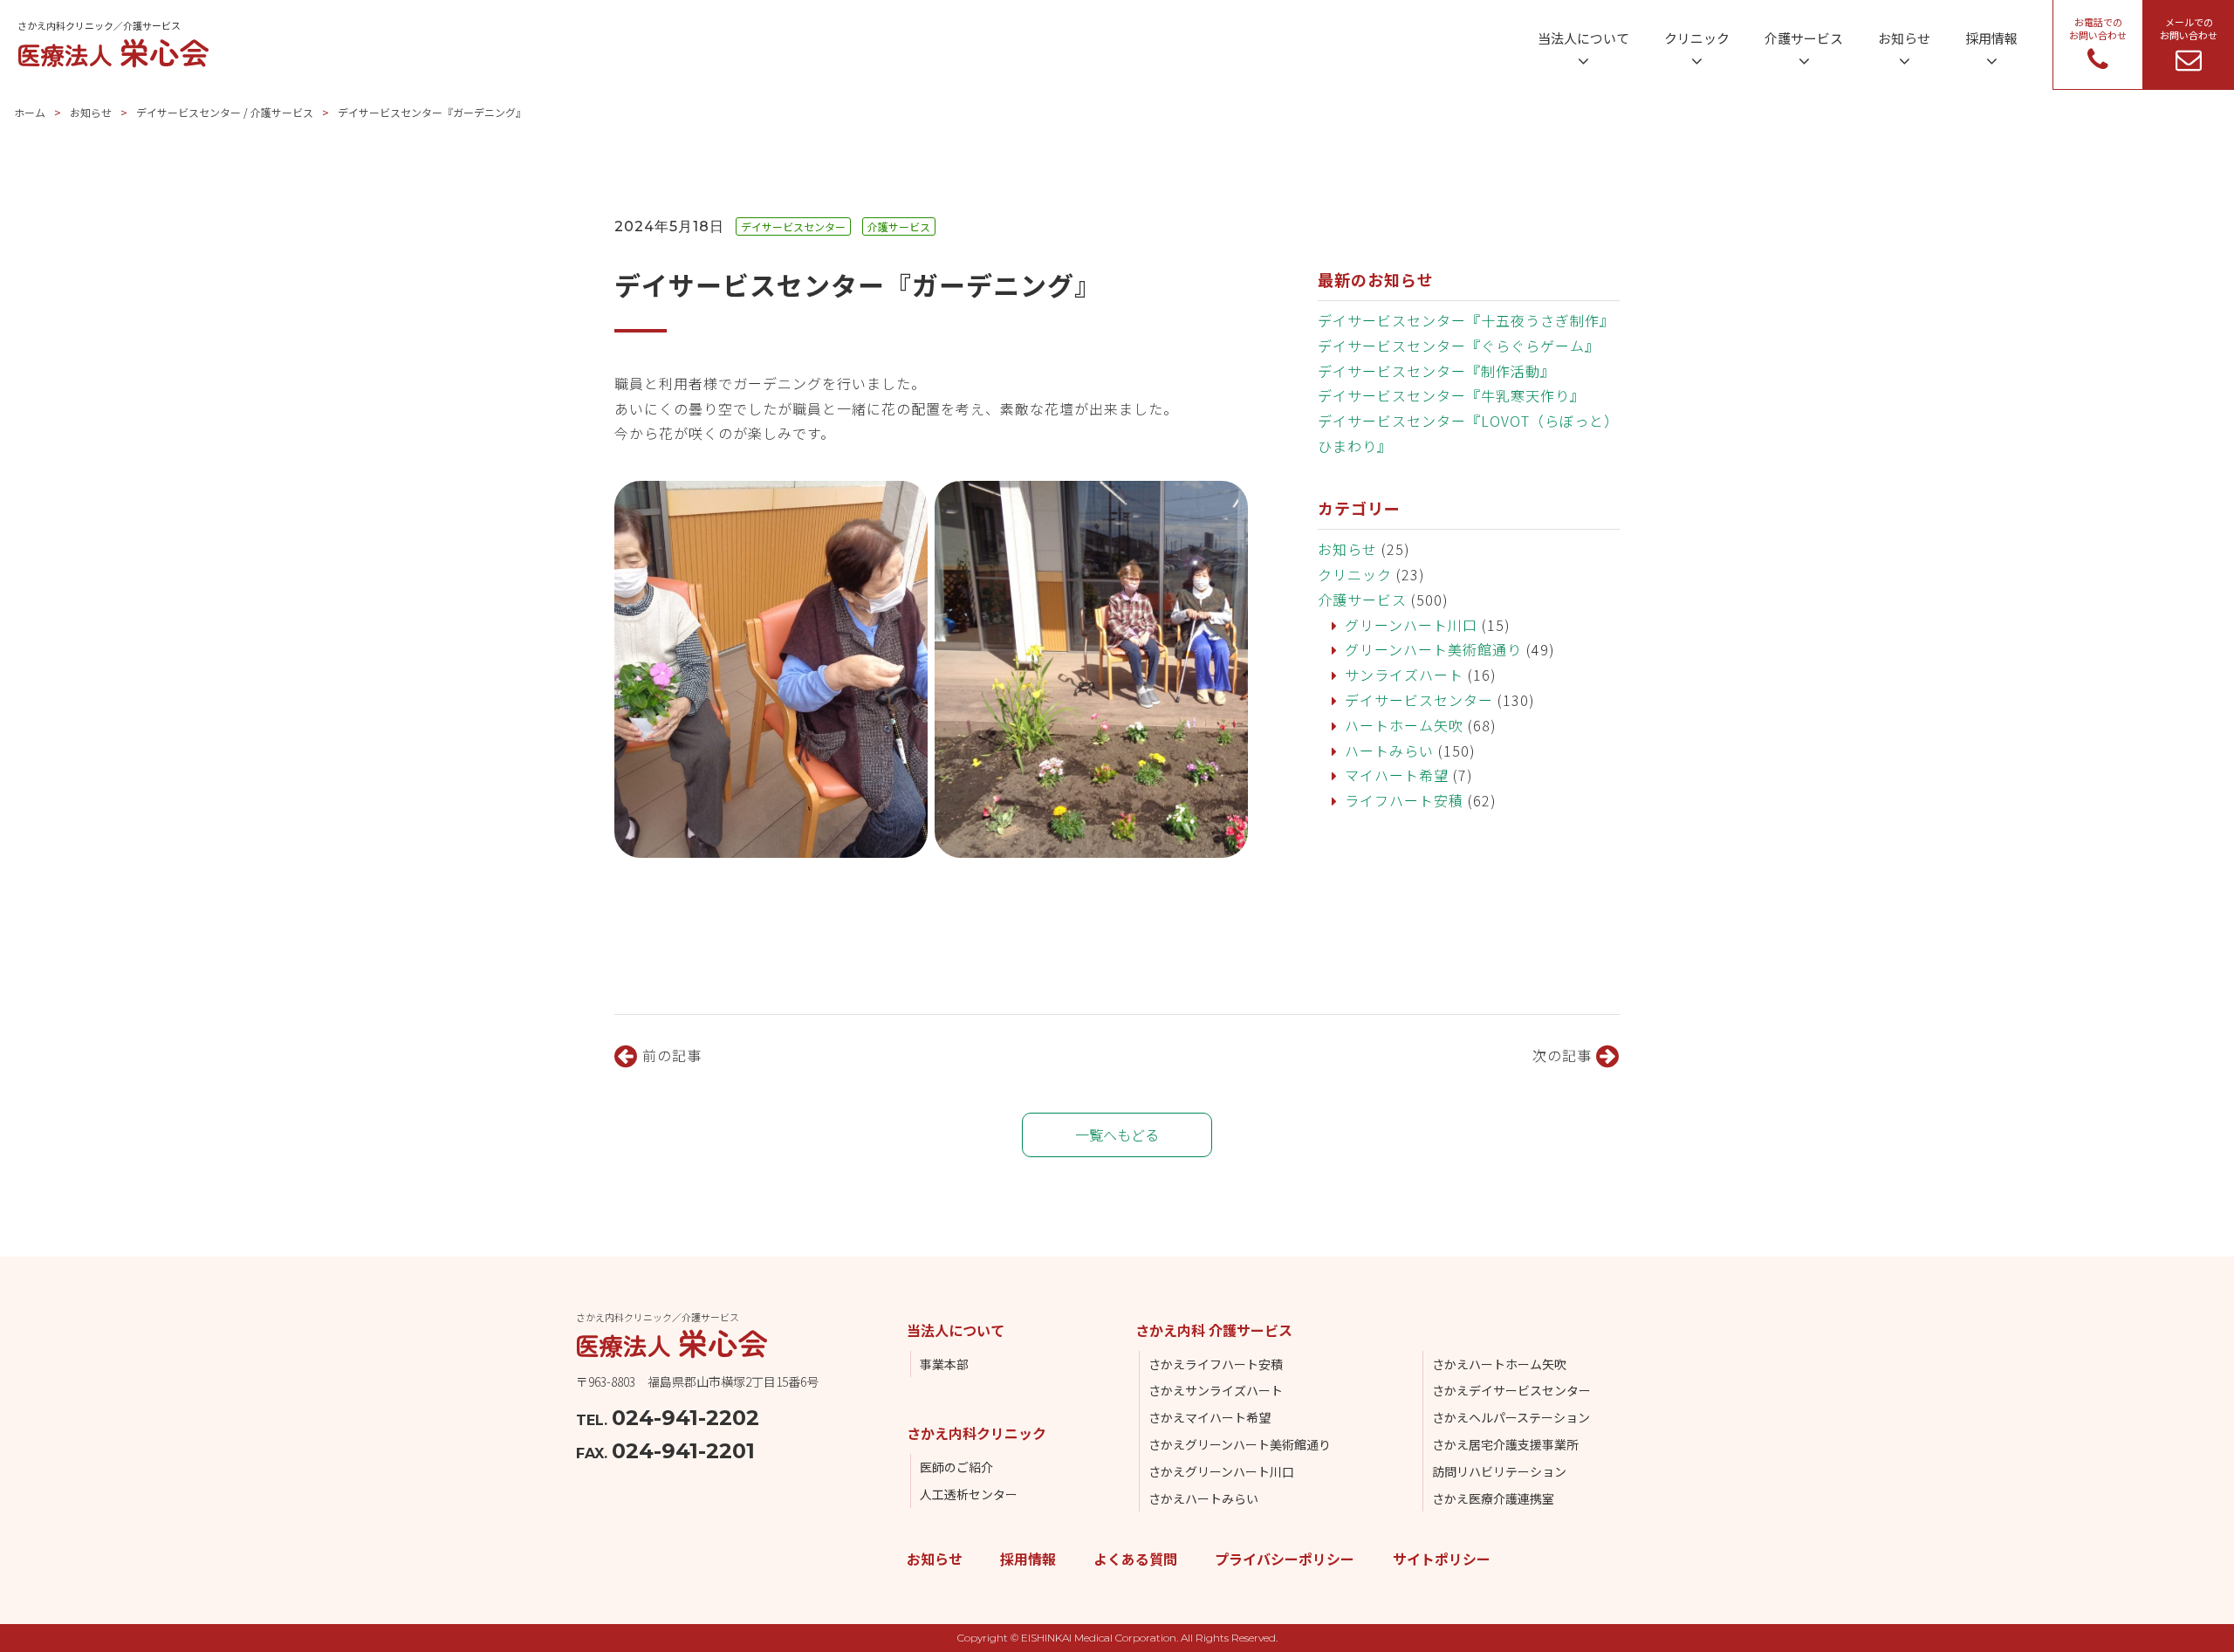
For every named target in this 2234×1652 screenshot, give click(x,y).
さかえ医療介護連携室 (1493, 1498)
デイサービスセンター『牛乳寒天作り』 (1451, 395)
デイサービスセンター (1419, 700)
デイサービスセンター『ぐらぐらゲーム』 (1459, 346)
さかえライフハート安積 (1216, 1364)
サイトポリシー (1442, 1559)
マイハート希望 (1397, 775)
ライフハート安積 (1404, 800)
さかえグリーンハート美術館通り (1240, 1444)
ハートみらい (1389, 751)
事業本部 (944, 1364)
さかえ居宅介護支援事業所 (1505, 1444)
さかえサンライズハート (1216, 1390)
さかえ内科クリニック (977, 1433)
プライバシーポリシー (1285, 1559)
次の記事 (1564, 1055)
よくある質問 (1135, 1559)
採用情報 (1028, 1559)
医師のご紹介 (956, 1467)
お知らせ (91, 112)
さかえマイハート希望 (1210, 1417)
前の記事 (670, 1055)
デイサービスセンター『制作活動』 (1436, 371)
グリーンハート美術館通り (1433, 649)
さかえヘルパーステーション (1511, 1417)
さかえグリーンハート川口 (1221, 1471)
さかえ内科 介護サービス (1214, 1330)
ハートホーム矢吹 (1404, 725)
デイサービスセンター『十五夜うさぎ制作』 (1466, 320)
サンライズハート (1404, 675)
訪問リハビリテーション (1499, 1471)
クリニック (1355, 574)
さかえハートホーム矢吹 (1499, 1364)
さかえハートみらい (1203, 1498)
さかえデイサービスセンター (1511, 1390)
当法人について (956, 1330)
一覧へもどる (1117, 1134)
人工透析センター (969, 1494)
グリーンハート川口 (1411, 625)
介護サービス (1362, 600)
